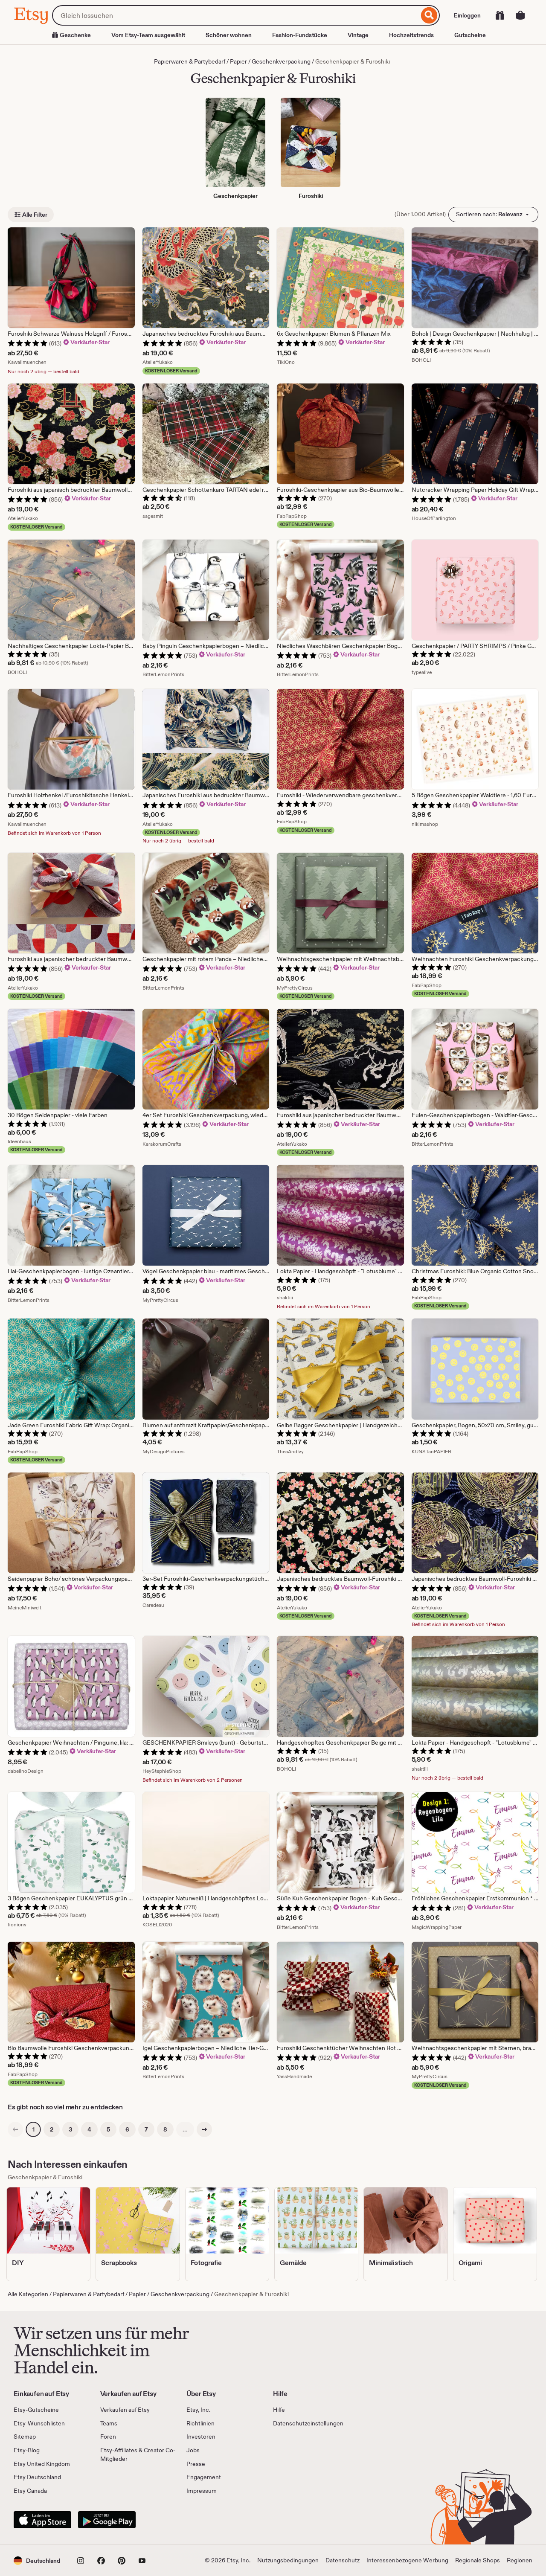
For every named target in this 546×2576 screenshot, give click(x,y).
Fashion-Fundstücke (300, 35)
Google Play (107, 2520)
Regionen (520, 2560)
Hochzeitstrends (411, 35)
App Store (42, 2520)
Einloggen (467, 15)
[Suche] (429, 15)
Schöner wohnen (229, 35)
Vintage (358, 35)
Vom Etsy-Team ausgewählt (148, 35)
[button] (37, 2560)
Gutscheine (470, 35)
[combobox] (235, 15)
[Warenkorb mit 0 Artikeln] (520, 15)
